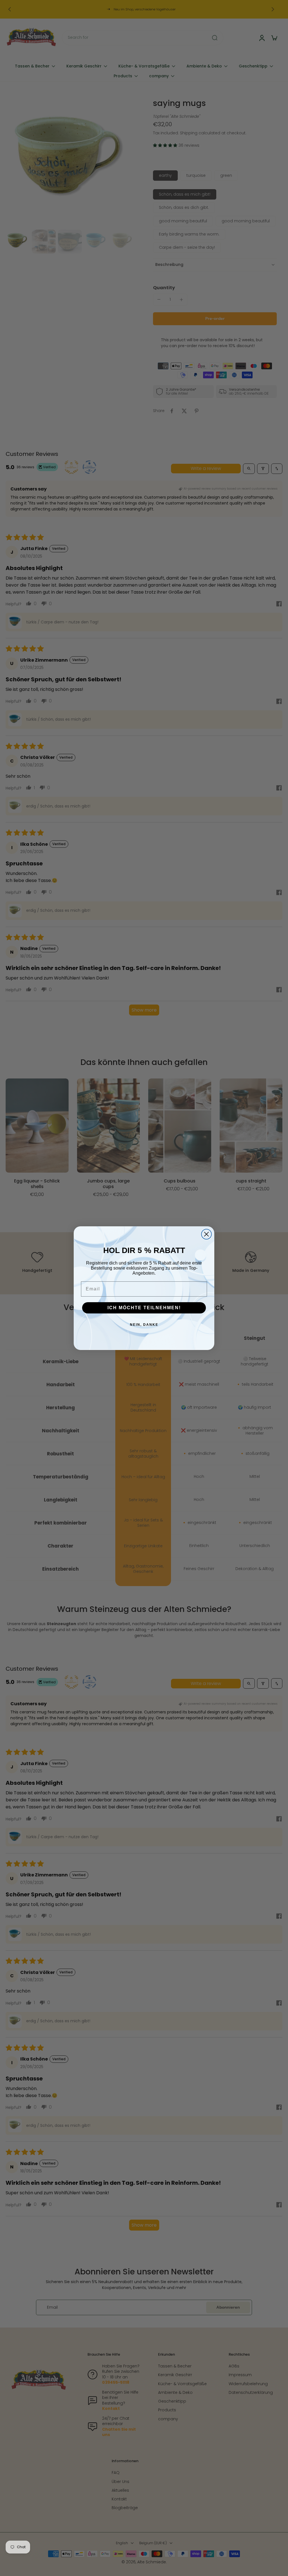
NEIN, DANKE (144, 1325)
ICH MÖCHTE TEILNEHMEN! (144, 1308)
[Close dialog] (206, 1234)
